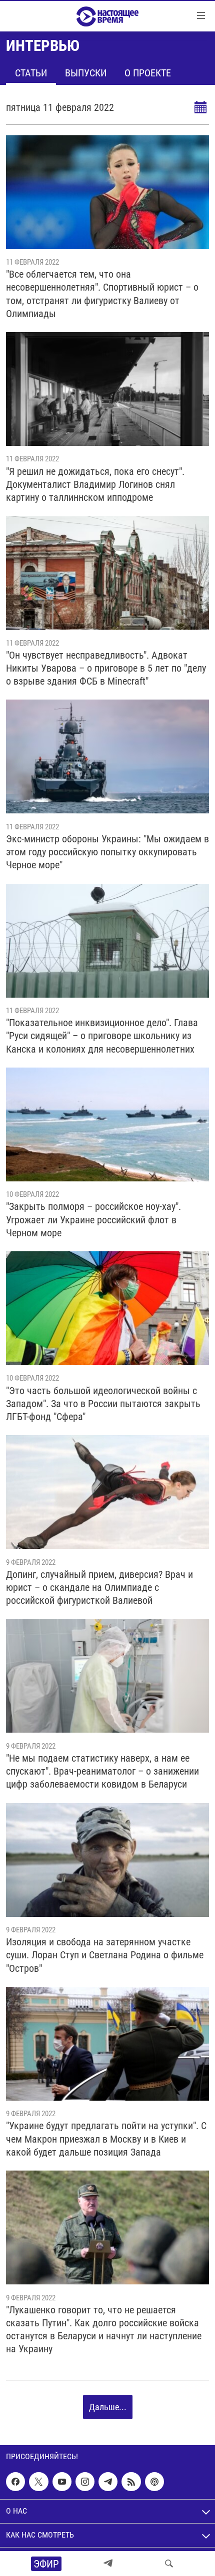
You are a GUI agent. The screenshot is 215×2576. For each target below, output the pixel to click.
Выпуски (86, 73)
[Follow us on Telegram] (108, 2482)
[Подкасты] (154, 2482)
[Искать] (169, 2564)
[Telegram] (108, 2564)
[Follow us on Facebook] (15, 2482)
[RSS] (131, 2482)
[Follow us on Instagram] (85, 2482)
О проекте (148, 73)
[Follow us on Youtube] (62, 2482)
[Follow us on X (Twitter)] (38, 2482)
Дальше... (108, 2407)
